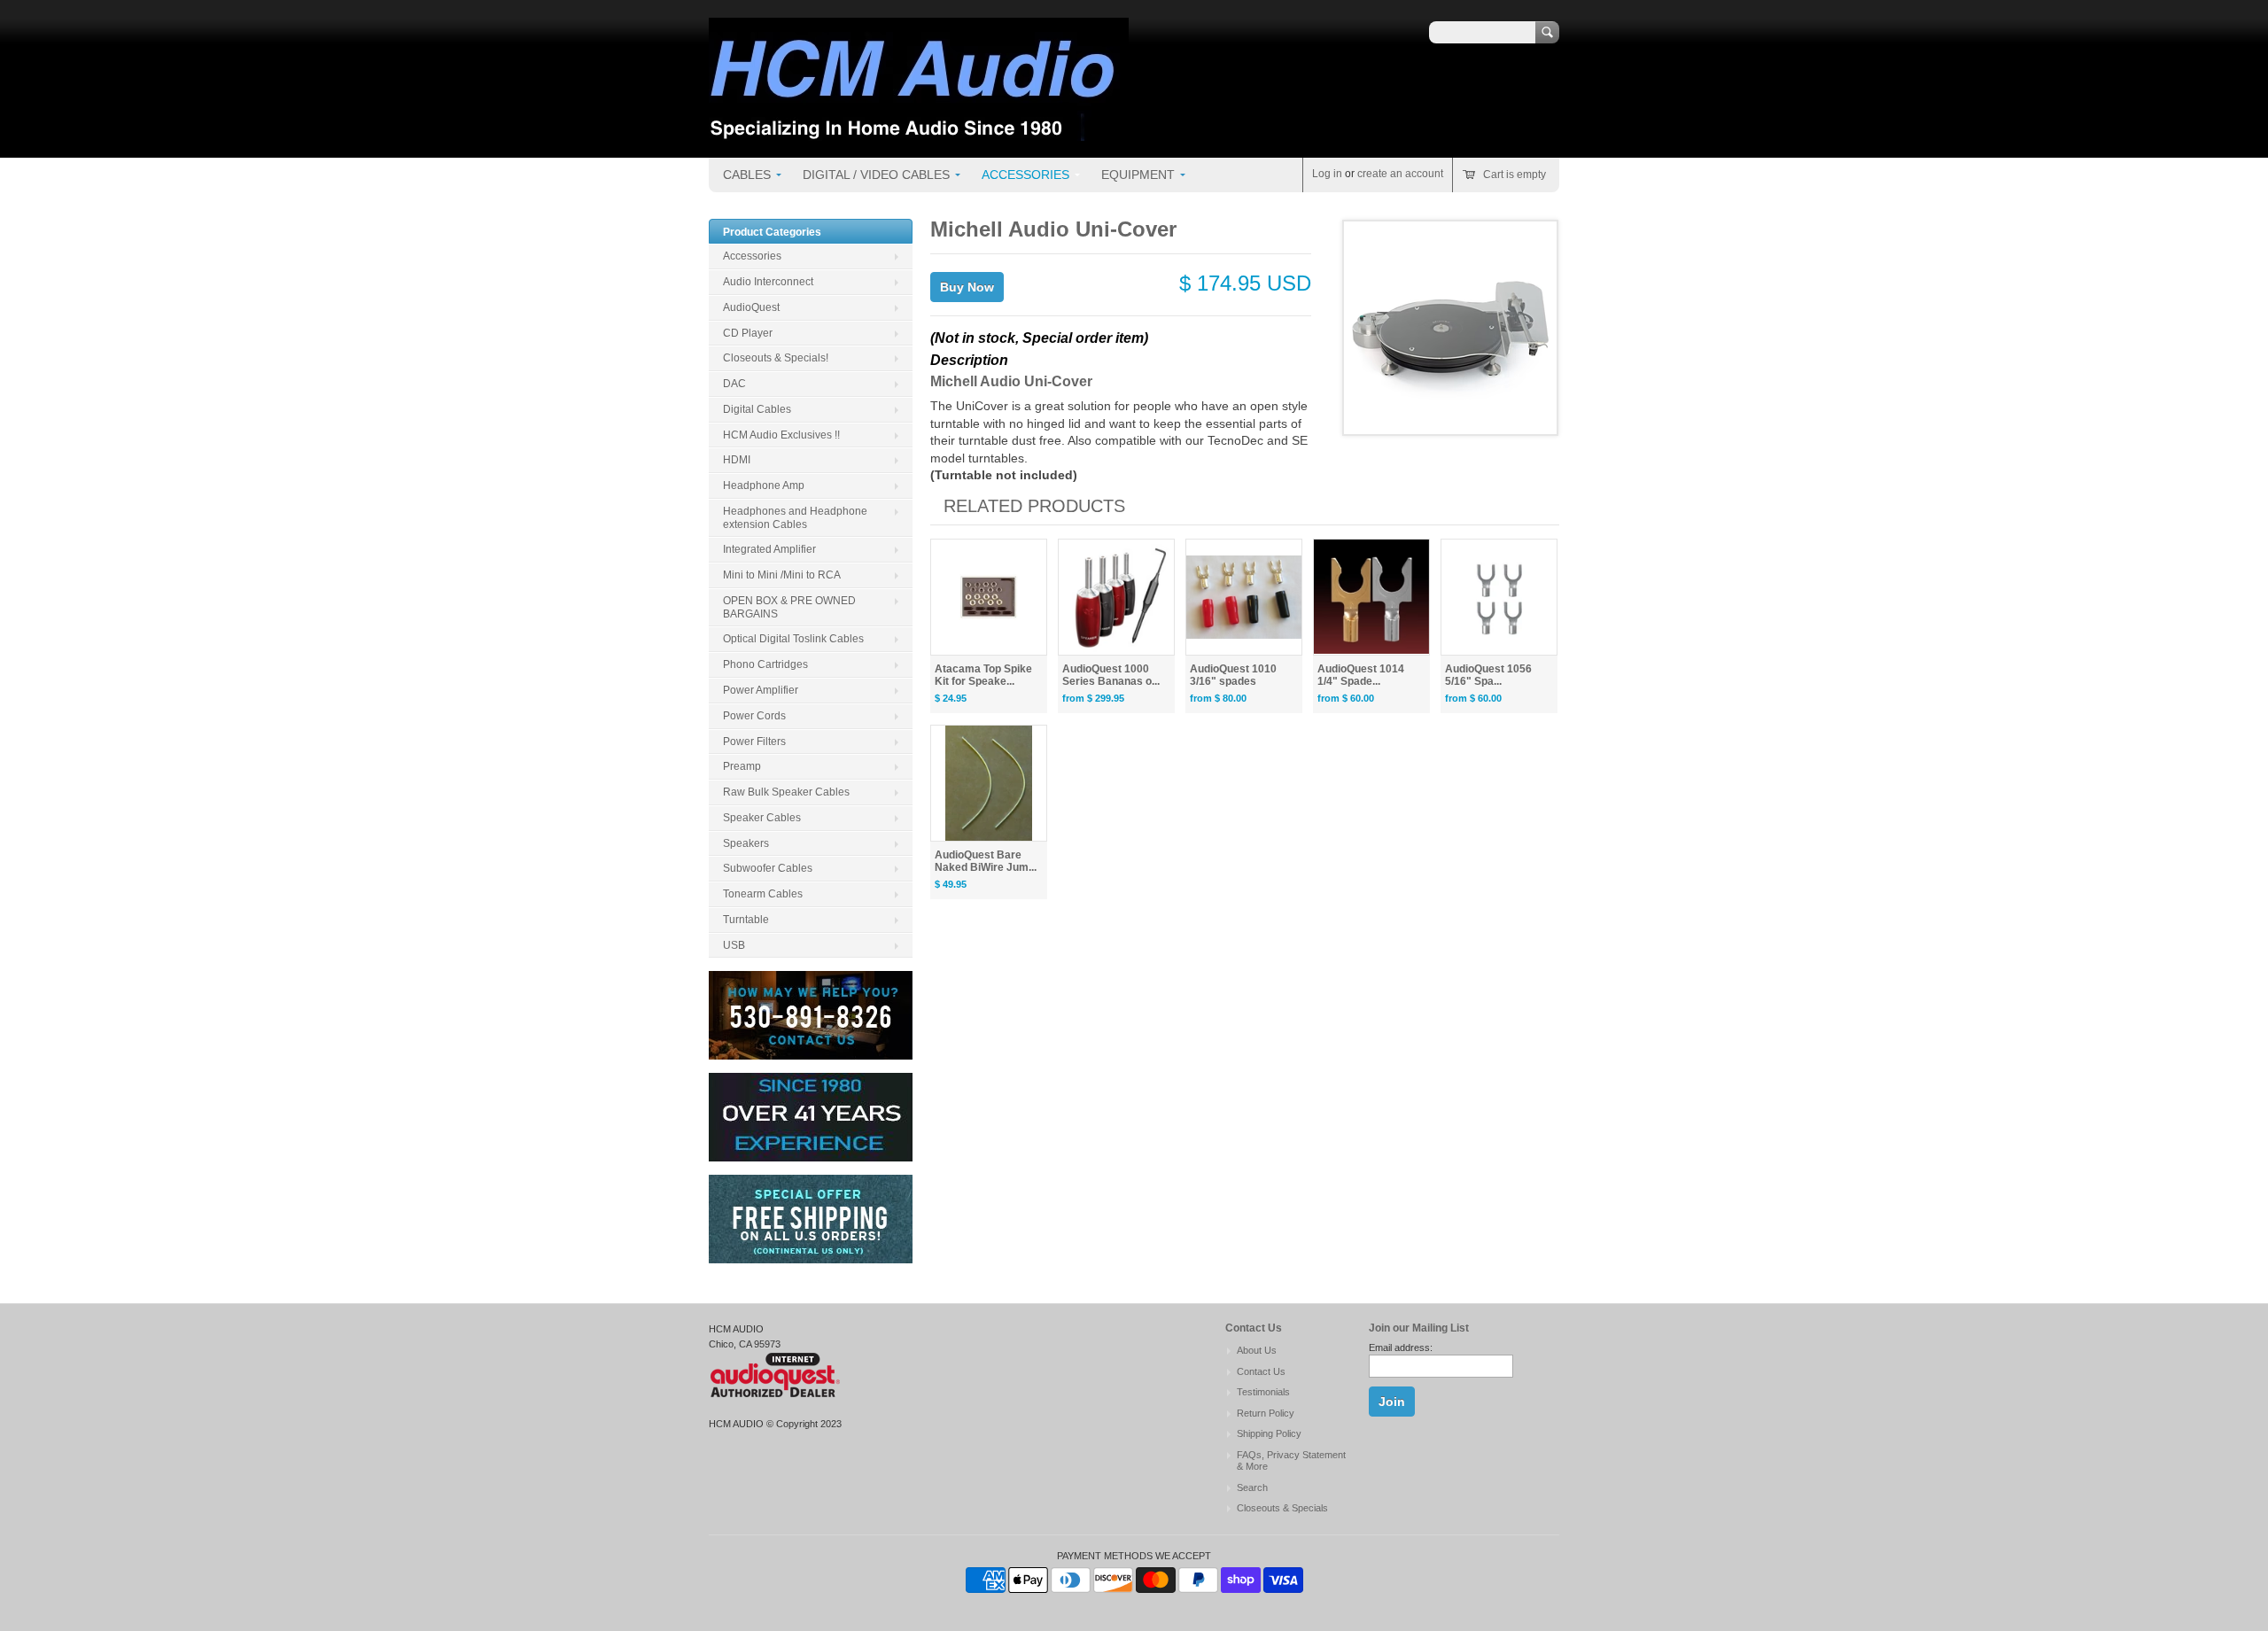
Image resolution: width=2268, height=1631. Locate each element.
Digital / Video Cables (876, 175)
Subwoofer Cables (768, 868)
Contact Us (1261, 1371)
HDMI (737, 460)
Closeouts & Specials (1282, 1508)
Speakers (746, 843)
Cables (747, 175)
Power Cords (754, 716)
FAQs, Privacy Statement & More (1291, 1461)
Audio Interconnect (768, 282)
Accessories (1025, 175)
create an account (1400, 174)
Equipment (1138, 175)
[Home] (919, 132)
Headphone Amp (764, 485)
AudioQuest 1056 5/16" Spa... (1488, 676)
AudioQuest (751, 307)
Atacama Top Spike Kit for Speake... (983, 676)
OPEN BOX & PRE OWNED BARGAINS (789, 607)
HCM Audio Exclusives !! (781, 435)
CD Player (748, 333)
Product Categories (772, 232)
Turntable (746, 920)
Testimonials (1263, 1392)
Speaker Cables (762, 818)
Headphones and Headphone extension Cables (795, 518)
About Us (1257, 1350)
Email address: (1401, 1348)
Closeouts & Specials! (776, 358)
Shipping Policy (1269, 1433)
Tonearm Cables (763, 894)
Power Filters (754, 742)
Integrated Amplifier (769, 549)
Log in (1327, 174)
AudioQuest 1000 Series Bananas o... (1111, 676)
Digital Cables (757, 409)
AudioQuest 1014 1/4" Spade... (1361, 676)
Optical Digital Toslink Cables (793, 639)
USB (734, 945)
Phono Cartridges (765, 664)
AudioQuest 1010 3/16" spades (1233, 676)
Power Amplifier (761, 690)
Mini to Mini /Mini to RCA (782, 575)
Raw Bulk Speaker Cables (786, 792)
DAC (734, 384)
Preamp (742, 766)
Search (1252, 1487)
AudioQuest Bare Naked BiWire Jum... (986, 862)
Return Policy (1266, 1413)
